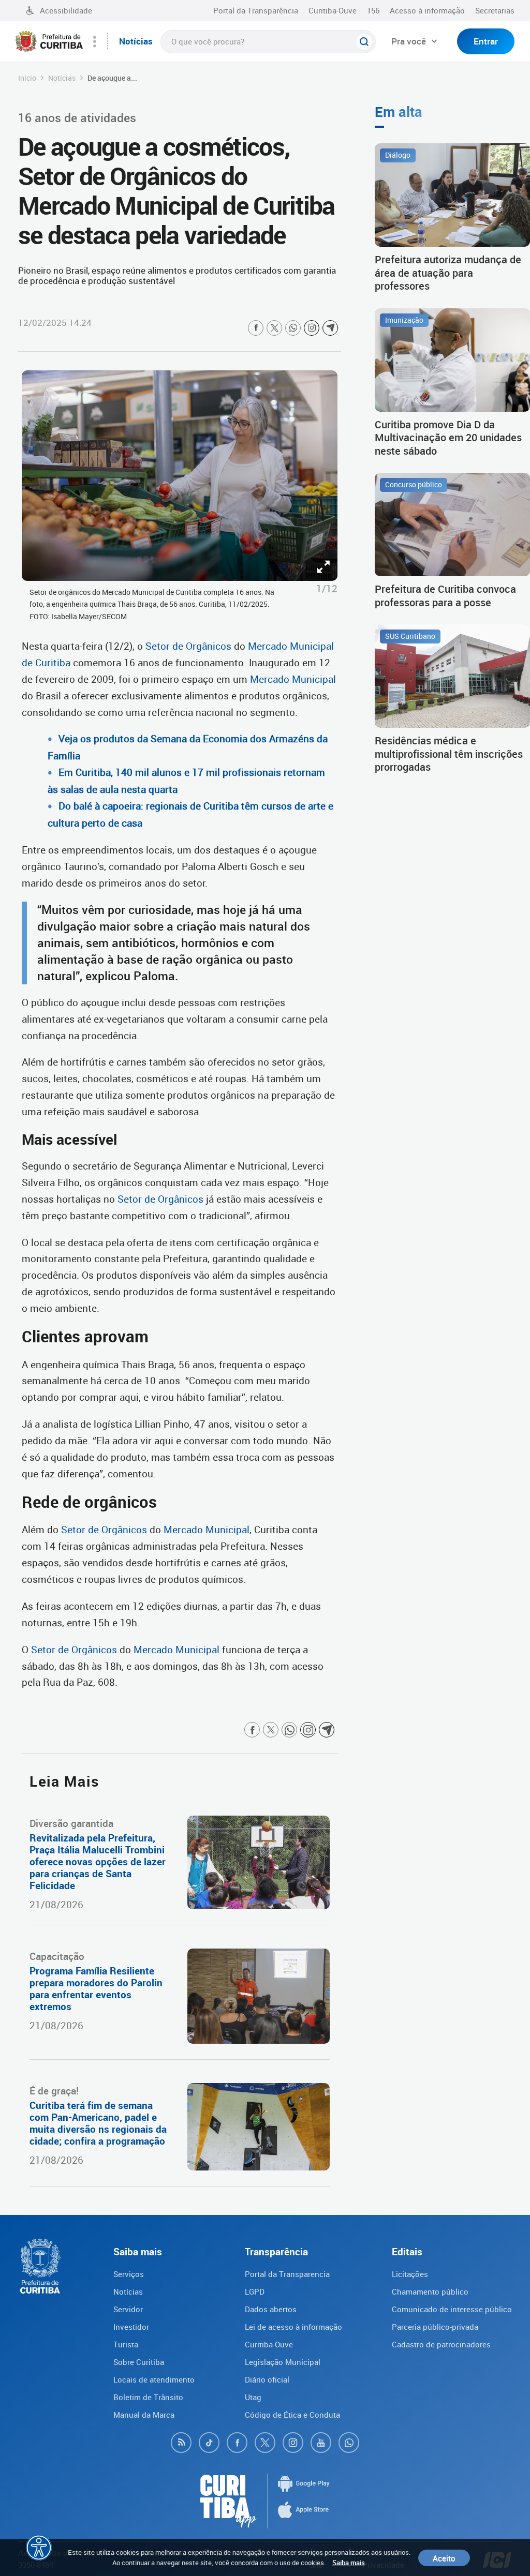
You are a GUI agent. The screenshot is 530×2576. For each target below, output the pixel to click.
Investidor (131, 2327)
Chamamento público (430, 2292)
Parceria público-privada (435, 2327)
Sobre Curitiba (139, 2362)
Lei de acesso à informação (293, 2327)
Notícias (62, 78)
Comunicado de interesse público (452, 2309)
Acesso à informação (427, 10)
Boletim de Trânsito (148, 2397)
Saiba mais (349, 2563)
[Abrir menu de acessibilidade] (39, 2548)
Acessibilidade (66, 10)
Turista (126, 2344)
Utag (253, 2397)
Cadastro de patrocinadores (441, 2344)
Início (27, 78)
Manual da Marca (144, 2415)
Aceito (444, 2558)
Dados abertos (271, 2309)
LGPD (255, 2292)
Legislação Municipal (283, 2362)
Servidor (128, 2309)
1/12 (327, 589)
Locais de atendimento (154, 2379)
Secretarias (495, 10)
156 (373, 10)
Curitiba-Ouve (333, 10)
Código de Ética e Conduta (292, 2415)
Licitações (410, 2274)
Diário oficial (267, 2379)
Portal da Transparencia (287, 2274)
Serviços (129, 2274)
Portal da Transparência (256, 10)
